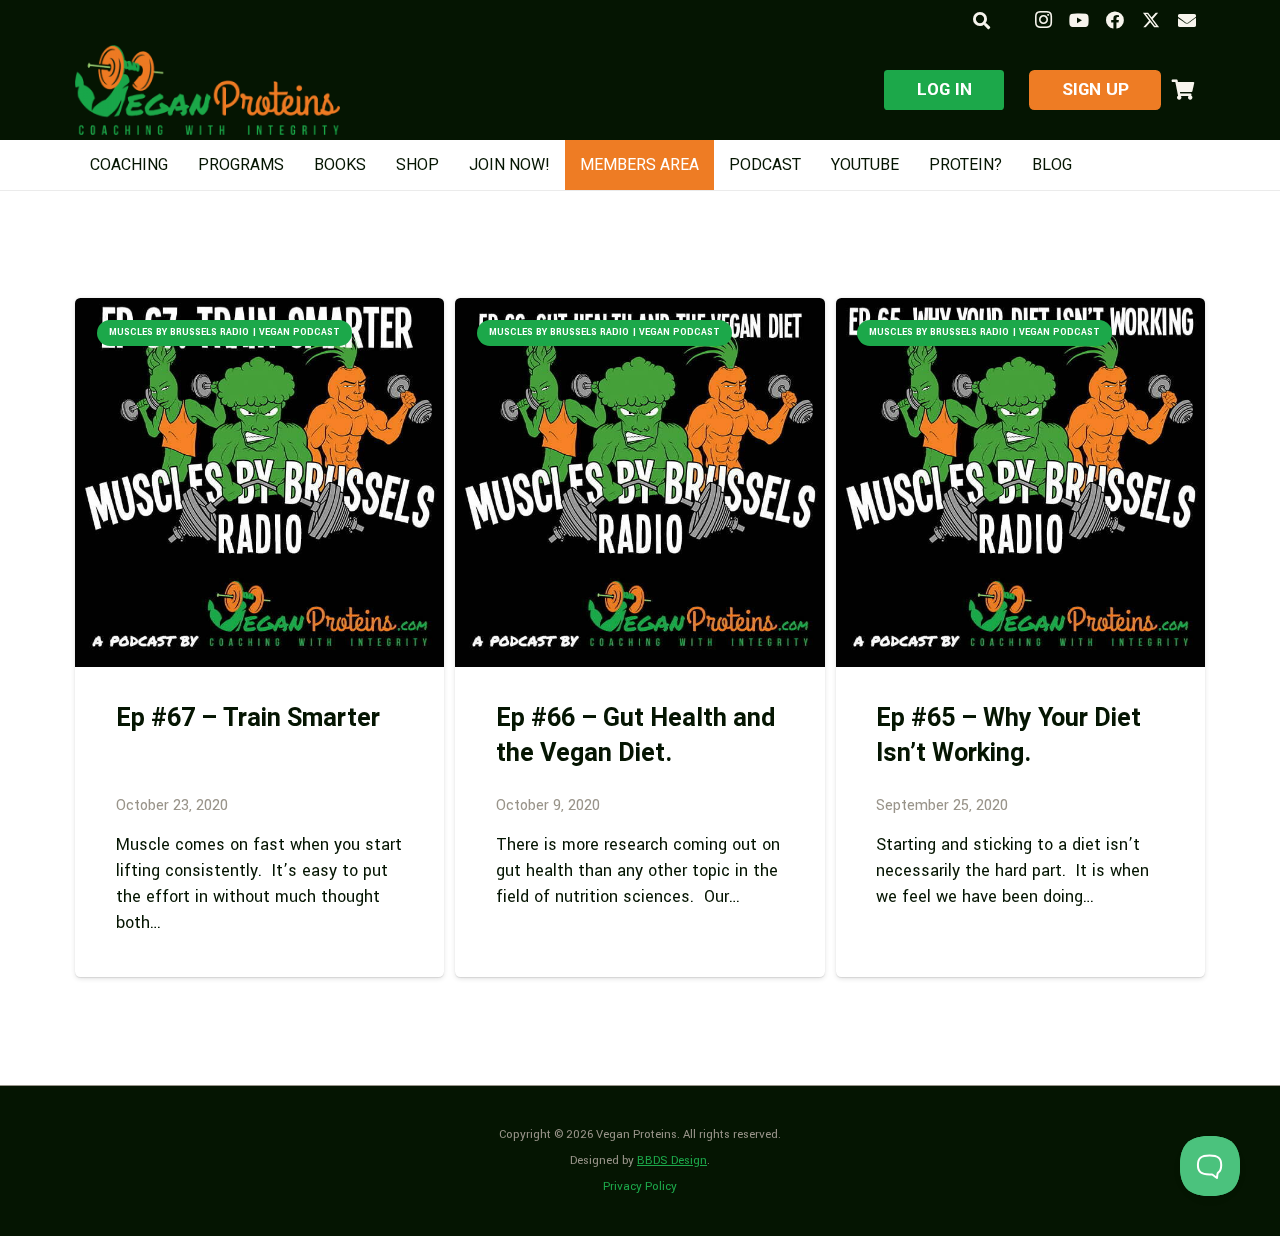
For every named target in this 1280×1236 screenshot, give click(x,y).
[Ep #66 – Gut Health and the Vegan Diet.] (639, 482)
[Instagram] (1043, 20)
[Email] (1187, 20)
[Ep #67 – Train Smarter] (259, 482)
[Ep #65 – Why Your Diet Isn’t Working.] (1020, 482)
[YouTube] (1079, 20)
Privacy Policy (640, 1186)
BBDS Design (672, 1160)
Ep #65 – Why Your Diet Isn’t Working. (1008, 736)
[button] (980, 20)
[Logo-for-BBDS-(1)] (207, 90)
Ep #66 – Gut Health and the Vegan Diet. (635, 736)
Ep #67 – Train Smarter (248, 718)
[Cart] (1183, 90)
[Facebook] (1115, 20)
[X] (1151, 20)
